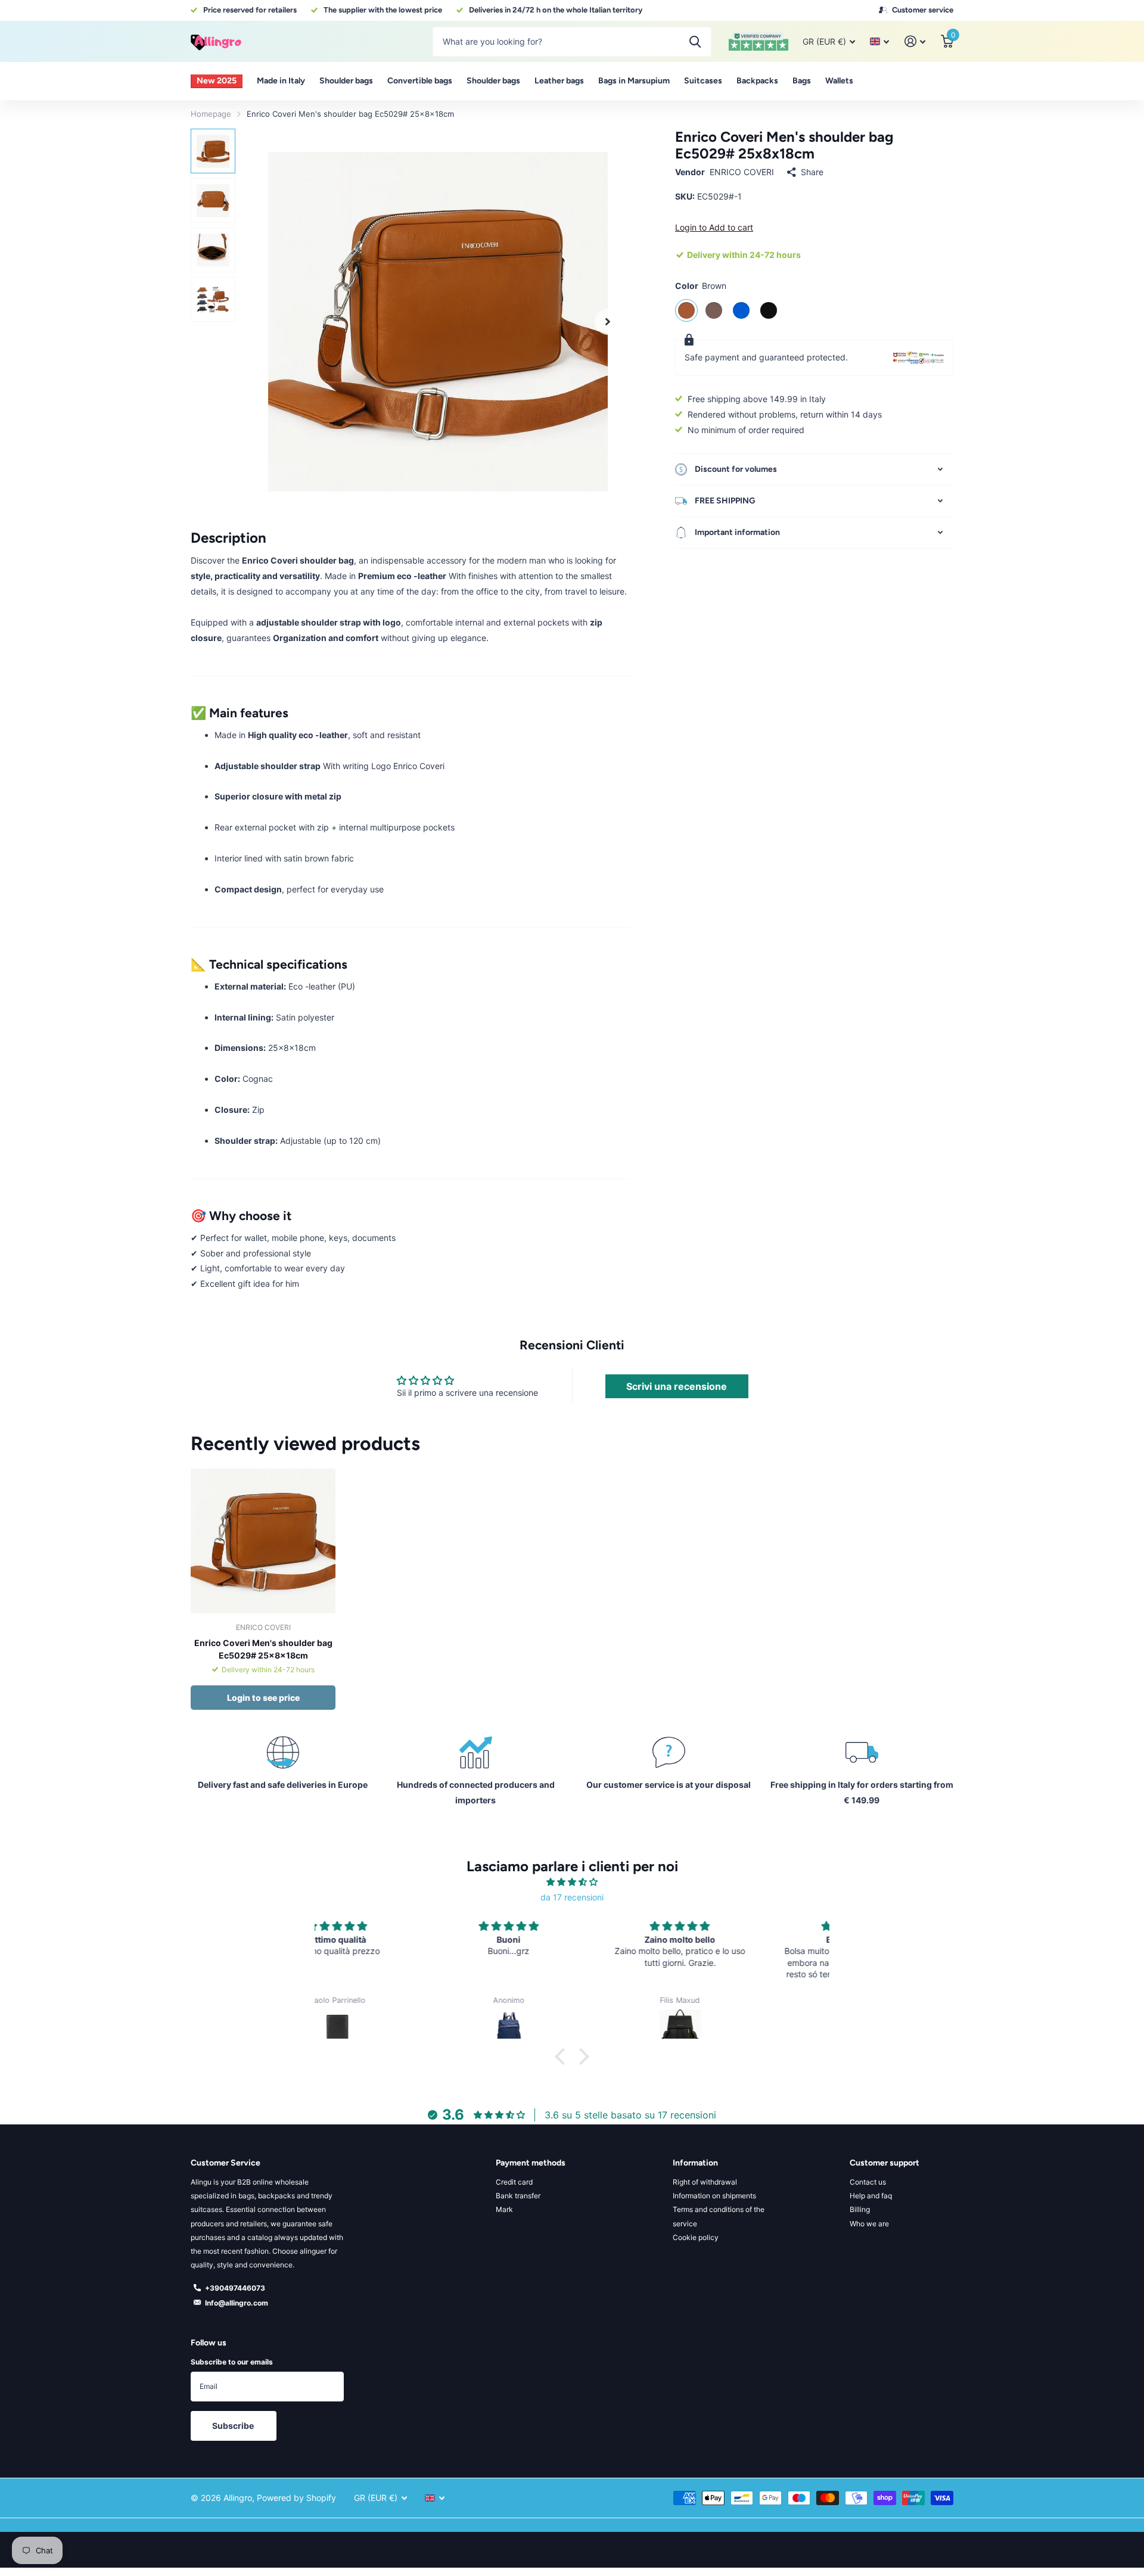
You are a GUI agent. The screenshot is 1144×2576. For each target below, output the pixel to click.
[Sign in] (915, 41)
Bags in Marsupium (634, 81)
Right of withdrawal (705, 2182)
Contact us (868, 2182)
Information (695, 2163)
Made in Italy (281, 81)
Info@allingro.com (237, 2303)
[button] (608, 321)
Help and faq (871, 2196)
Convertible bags (420, 81)
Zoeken (695, 42)
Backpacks (757, 81)
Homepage (211, 114)
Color (701, 286)
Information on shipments (714, 2196)
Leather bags (559, 81)
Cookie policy (696, 2237)
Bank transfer (518, 2196)
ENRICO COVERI (742, 172)
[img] (572, 1882)
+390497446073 (235, 2288)
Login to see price (263, 1698)
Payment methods (531, 2163)
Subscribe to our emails (232, 2362)
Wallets (839, 81)
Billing (860, 2209)
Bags (802, 81)
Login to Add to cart (714, 227)
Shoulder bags (346, 81)
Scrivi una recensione (677, 1386)
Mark (504, 2209)
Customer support (885, 2163)
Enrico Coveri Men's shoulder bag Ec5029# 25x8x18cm (263, 1649)
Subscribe (234, 2426)
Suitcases (703, 81)
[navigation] (213, 151)
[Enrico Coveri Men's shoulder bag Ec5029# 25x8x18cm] (263, 1541)
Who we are (869, 2224)
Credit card (514, 2182)
